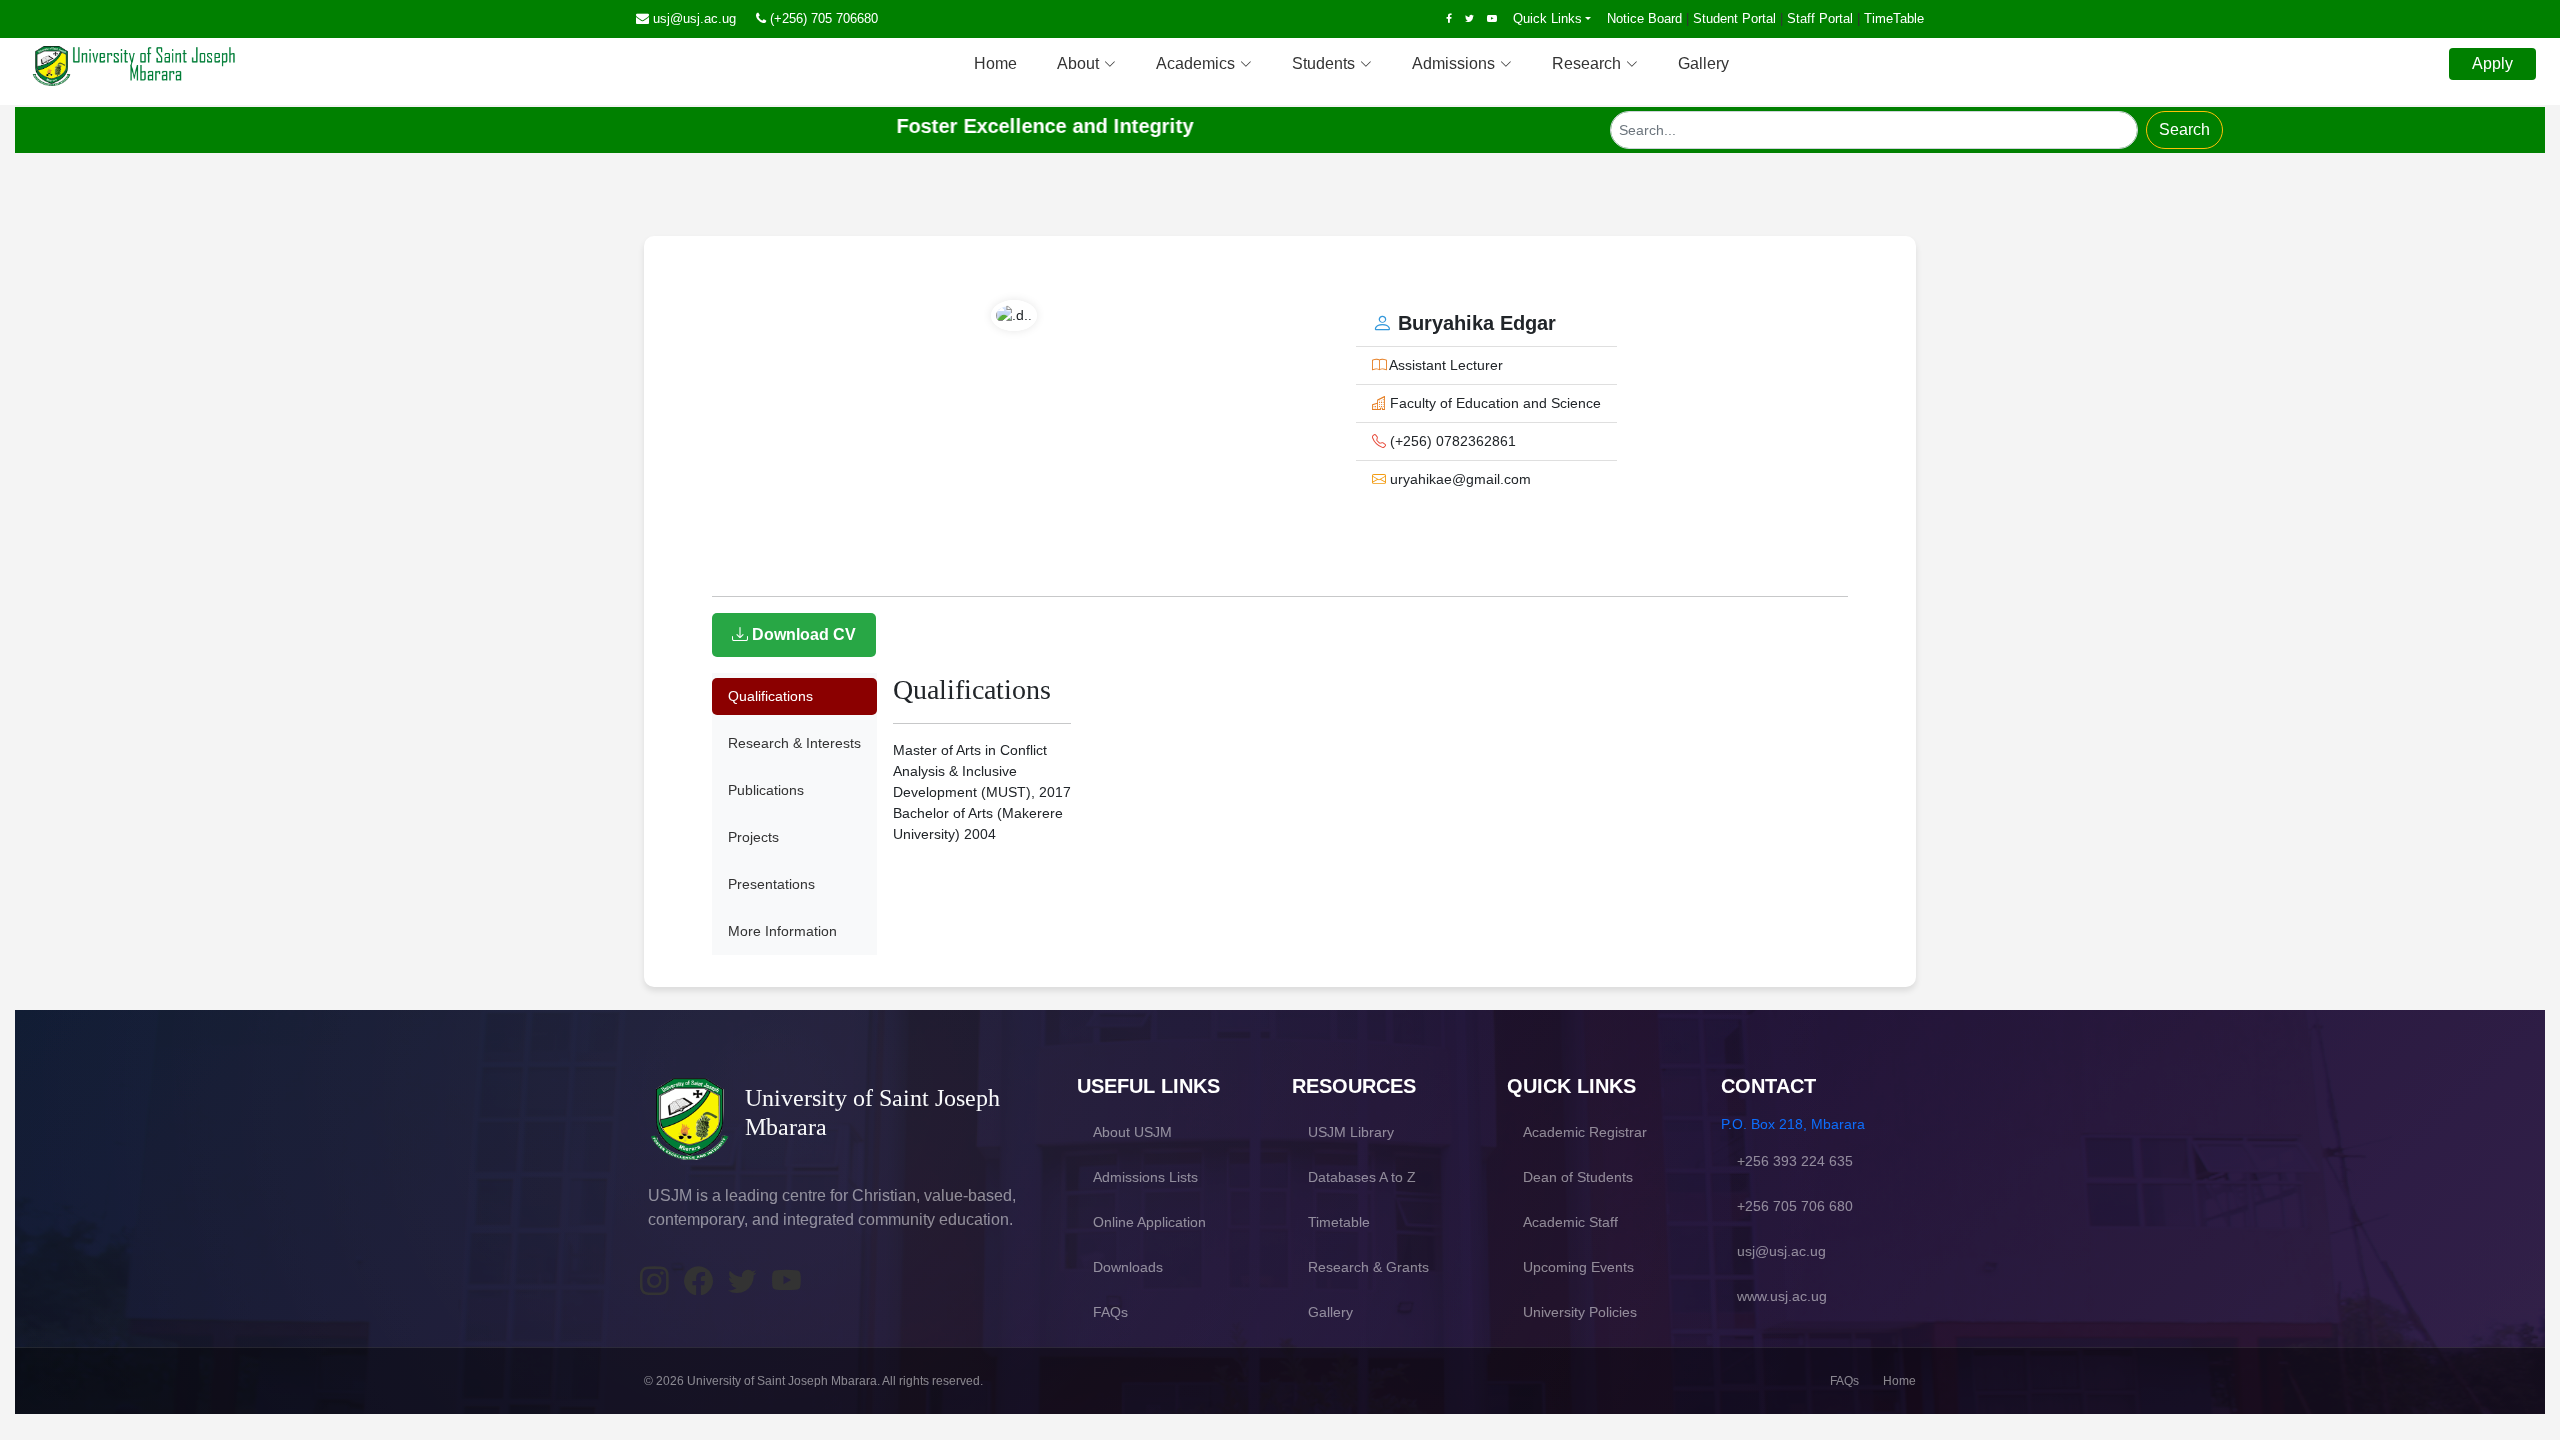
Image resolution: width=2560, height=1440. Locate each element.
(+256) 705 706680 (824, 18)
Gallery (1703, 63)
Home (995, 63)
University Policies (1580, 1312)
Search (2184, 129)
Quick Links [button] (1547, 18)
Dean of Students (1578, 1177)
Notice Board (1644, 18)
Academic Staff (1570, 1222)
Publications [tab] (766, 790)
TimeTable (1894, 18)
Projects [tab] (753, 837)
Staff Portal (1820, 18)
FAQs (1110, 1312)
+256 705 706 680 (1795, 1206)
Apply (2492, 63)
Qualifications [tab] (770, 696)
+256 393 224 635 (1795, 1161)
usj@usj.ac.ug (694, 18)
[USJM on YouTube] (786, 1282)
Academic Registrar (1585, 1132)
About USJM (1132, 1132)
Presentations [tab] (771, 884)
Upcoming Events (1578, 1267)
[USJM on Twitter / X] (742, 1282)
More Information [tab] (782, 931)
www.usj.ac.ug (1782, 1296)
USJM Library (1351, 1132)
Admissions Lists (1145, 1177)
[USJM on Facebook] (698, 1282)
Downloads (1128, 1267)
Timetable (1339, 1222)
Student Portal (1734, 18)
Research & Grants (1368, 1267)
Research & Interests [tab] (794, 743)
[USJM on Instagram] (654, 1282)
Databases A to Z (1362, 1177)
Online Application (1149, 1222)
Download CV (802, 634)
